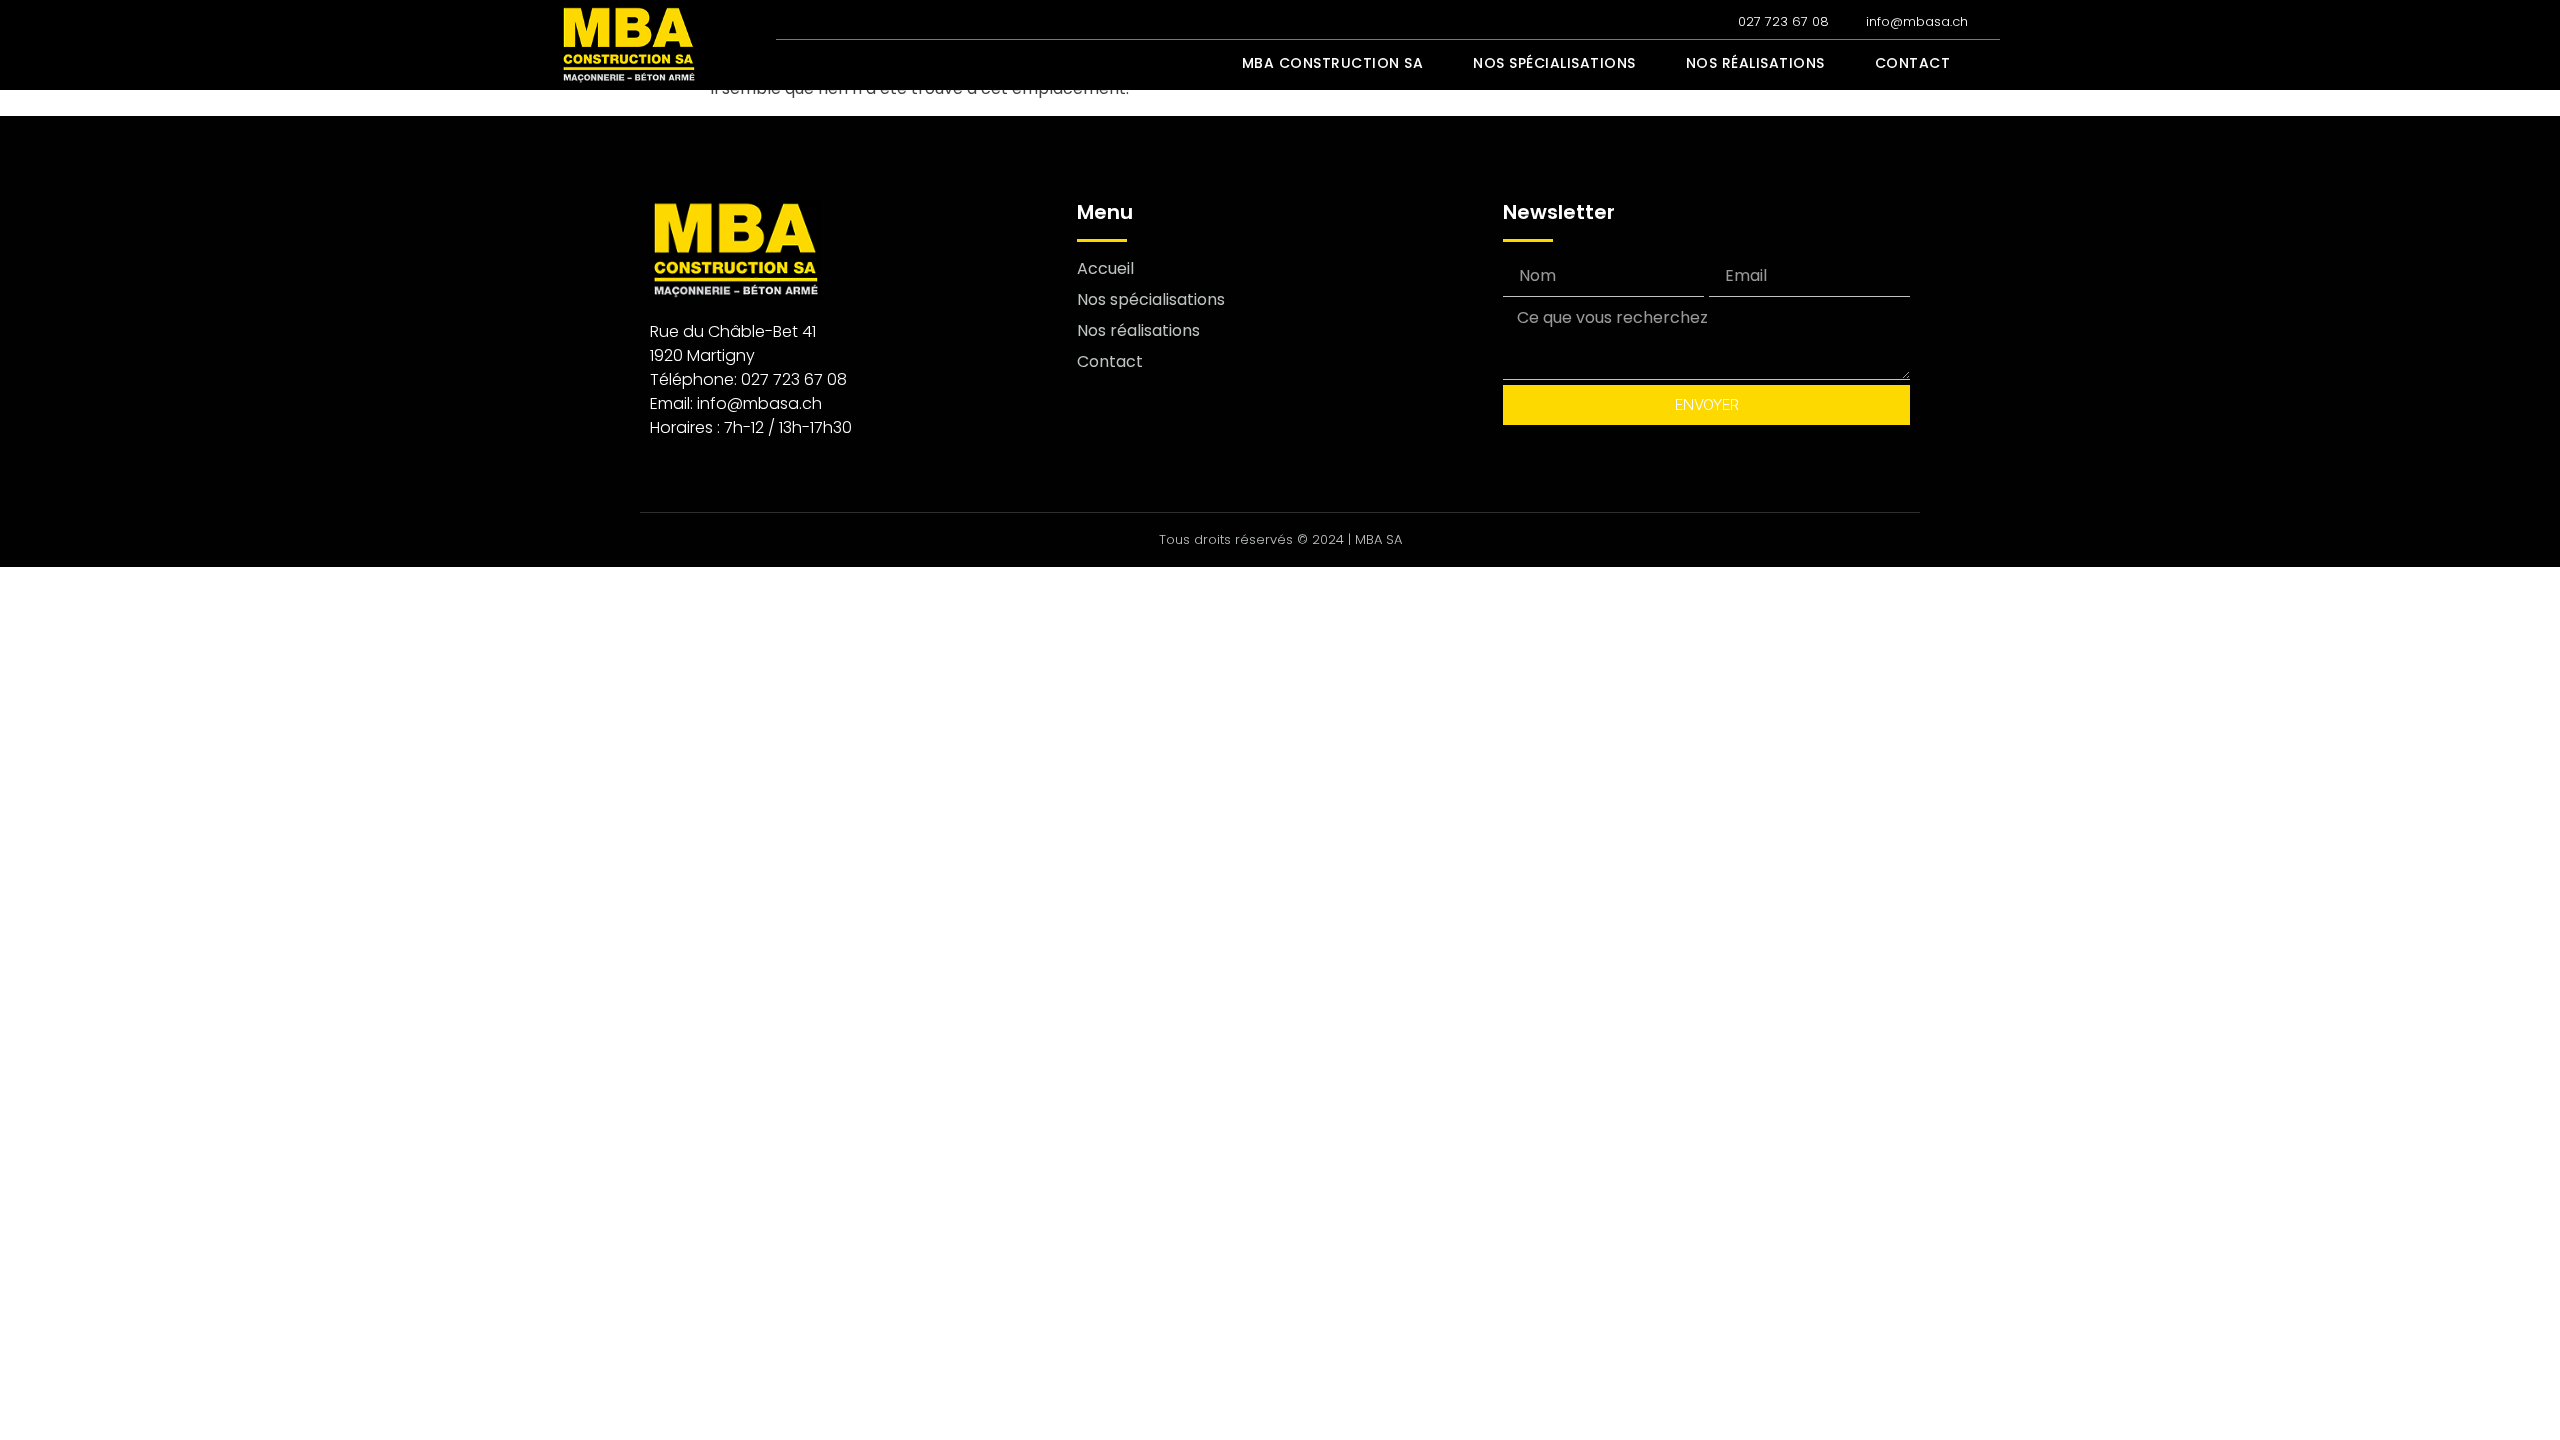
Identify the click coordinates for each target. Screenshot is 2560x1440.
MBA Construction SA (1333, 63)
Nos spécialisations (1554, 63)
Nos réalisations (1755, 63)
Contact (1913, 63)
